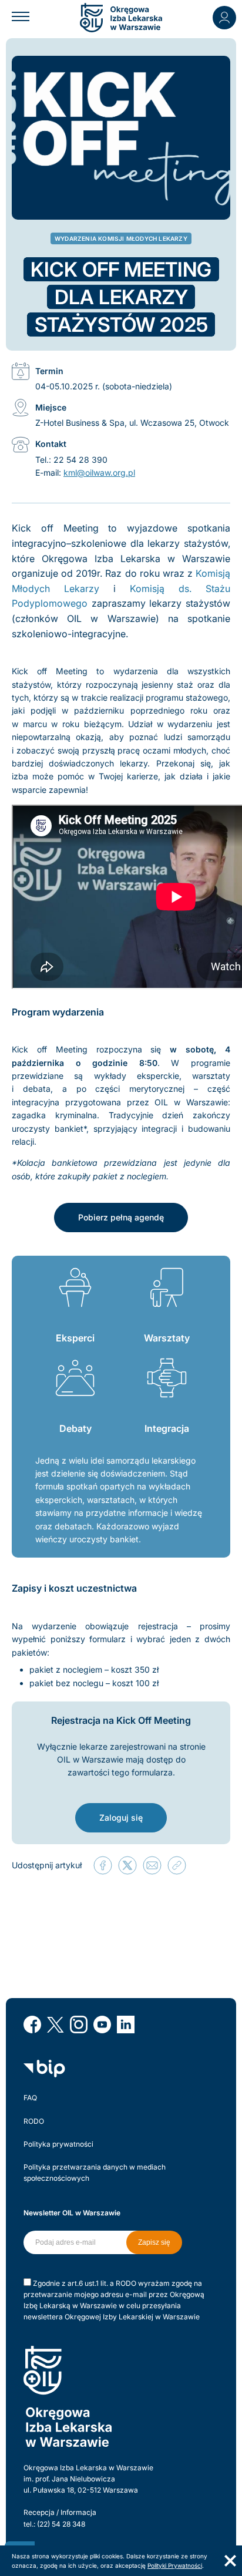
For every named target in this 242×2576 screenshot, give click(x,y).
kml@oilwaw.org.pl (99, 473)
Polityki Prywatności (175, 2565)
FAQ (30, 2098)
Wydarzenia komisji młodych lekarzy (121, 238)
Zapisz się (154, 2242)
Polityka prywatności (58, 2144)
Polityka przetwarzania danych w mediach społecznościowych (95, 2173)
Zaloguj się (121, 1817)
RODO (34, 2121)
